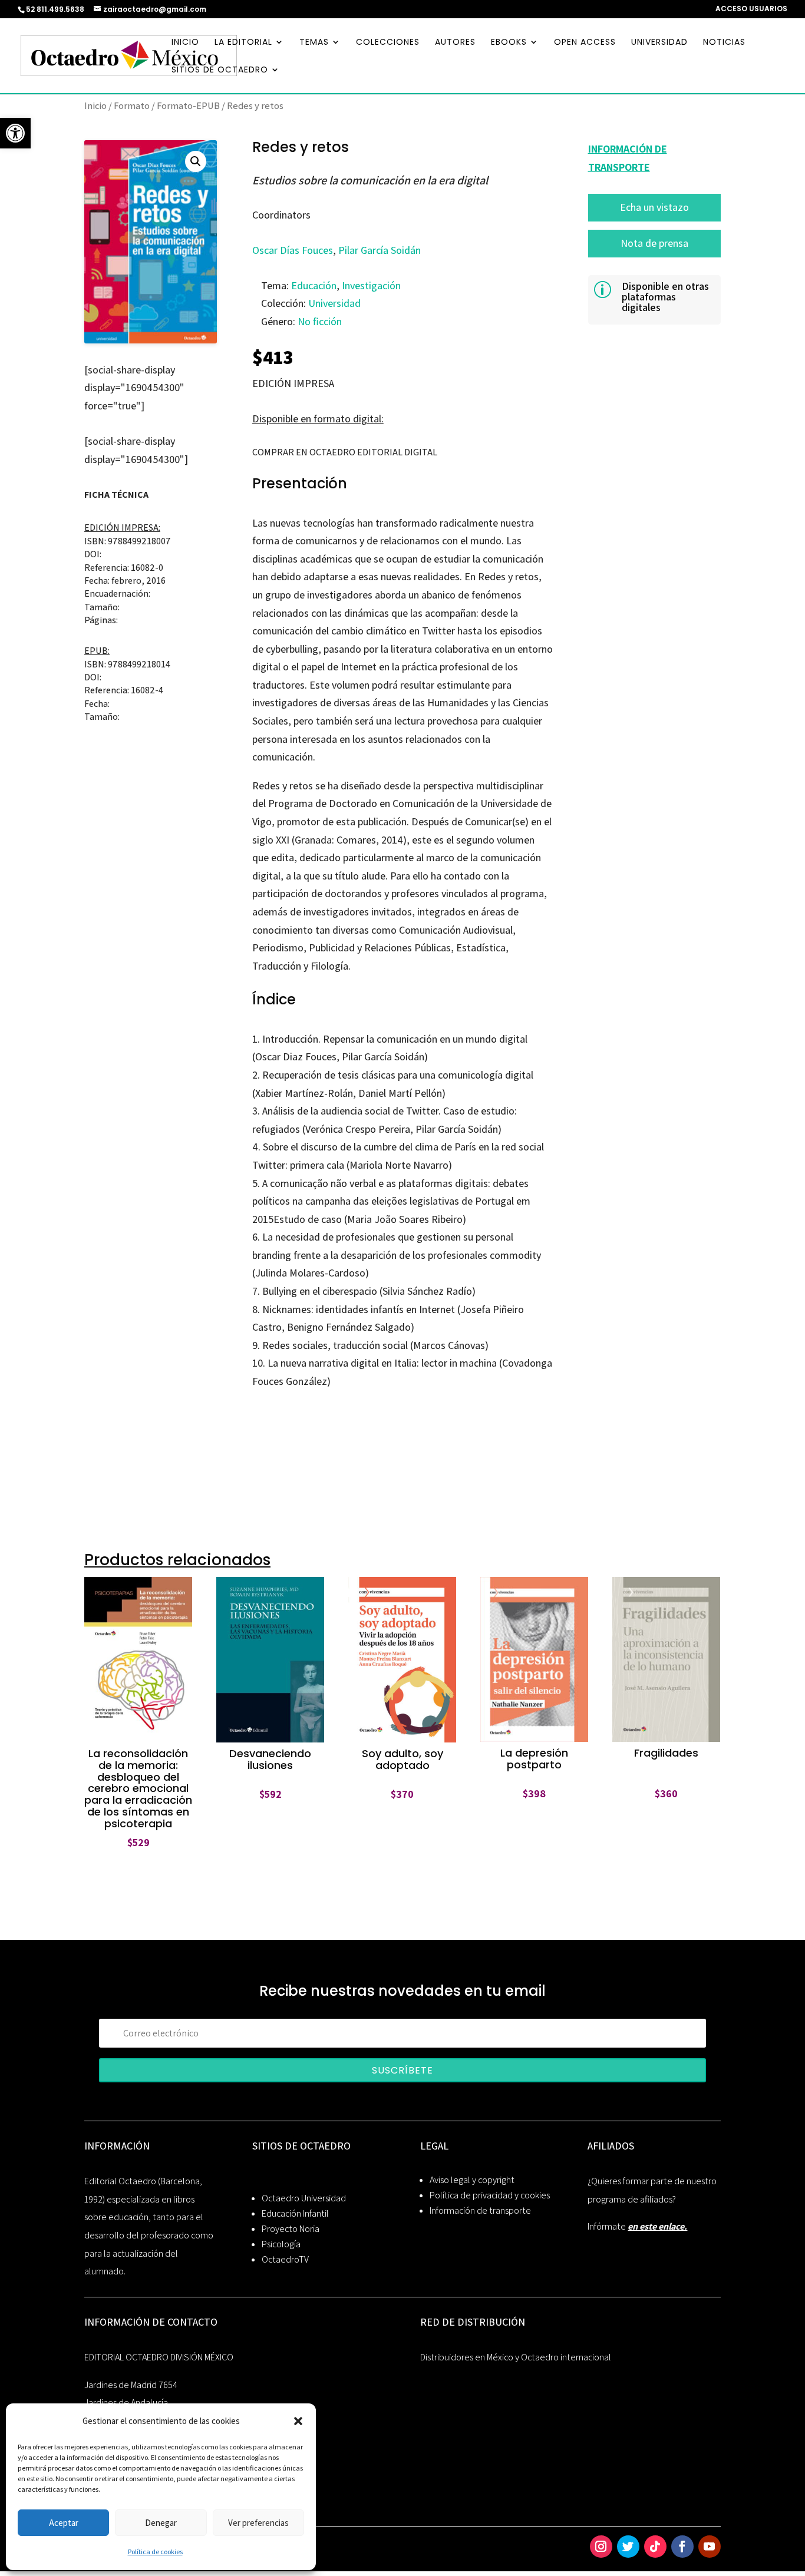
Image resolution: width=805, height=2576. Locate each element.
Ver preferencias (258, 2523)
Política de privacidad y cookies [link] (490, 2195)
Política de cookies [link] (155, 2552)
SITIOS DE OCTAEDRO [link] (220, 70)
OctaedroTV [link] (285, 2259)
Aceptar (64, 2523)
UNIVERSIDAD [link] (659, 43)
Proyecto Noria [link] (291, 2229)
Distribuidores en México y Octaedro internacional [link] (516, 2357)
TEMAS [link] (314, 43)
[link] (15, 133)
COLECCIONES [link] (388, 43)
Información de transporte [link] (480, 2210)
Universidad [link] (334, 303)
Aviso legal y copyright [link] (472, 2180)
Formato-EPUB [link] (188, 105)
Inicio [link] (95, 105)
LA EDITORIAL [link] (243, 43)
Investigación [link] (371, 285)
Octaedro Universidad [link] (304, 2198)
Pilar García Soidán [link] (380, 250)
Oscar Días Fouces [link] (293, 250)
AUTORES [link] (455, 43)
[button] (298, 2421)
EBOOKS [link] (509, 43)
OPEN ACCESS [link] (585, 43)
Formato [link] (132, 105)
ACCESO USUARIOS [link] (751, 9)
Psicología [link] (281, 2244)
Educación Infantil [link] (295, 2213)
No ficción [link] (320, 321)
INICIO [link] (185, 43)
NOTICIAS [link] (724, 43)
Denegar (161, 2523)
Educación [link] (314, 285)
